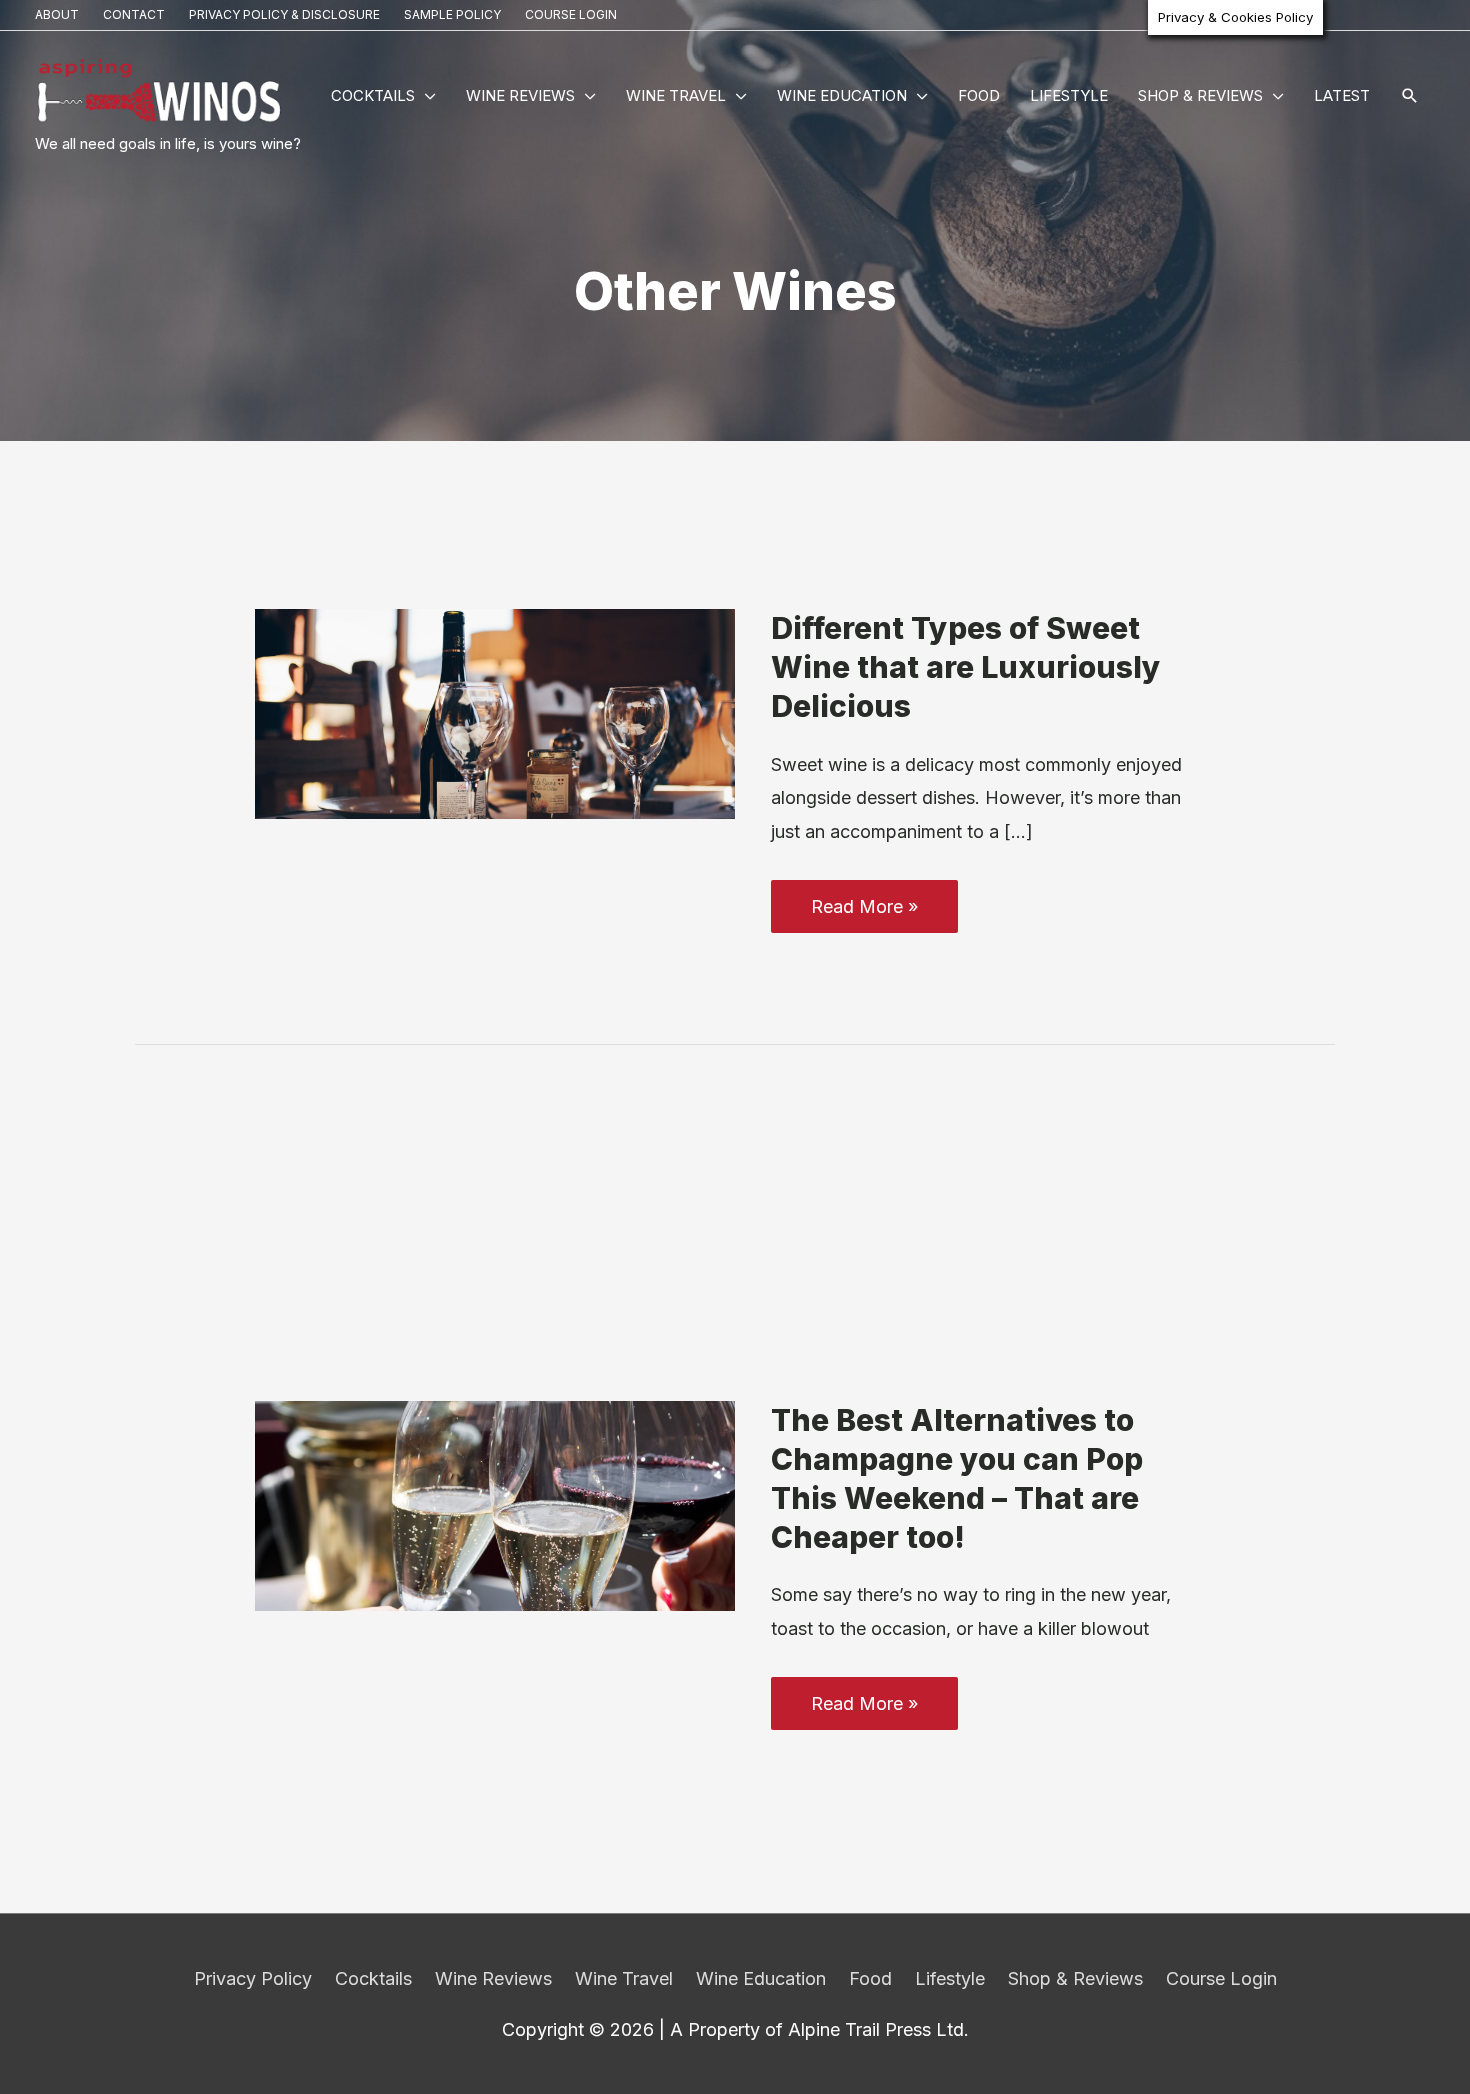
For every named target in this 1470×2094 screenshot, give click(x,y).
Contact (134, 14)
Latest (1342, 95)
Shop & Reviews (1200, 95)
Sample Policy (452, 14)
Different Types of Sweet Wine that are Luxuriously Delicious (966, 667)
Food (979, 95)
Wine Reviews (520, 95)
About (57, 14)
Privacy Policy (253, 1978)
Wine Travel (676, 95)
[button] (1410, 97)
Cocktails (373, 95)
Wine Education (842, 95)
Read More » (864, 914)
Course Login (571, 14)
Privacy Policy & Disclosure (284, 14)
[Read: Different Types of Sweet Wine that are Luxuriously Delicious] (495, 712)
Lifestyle (1069, 95)
